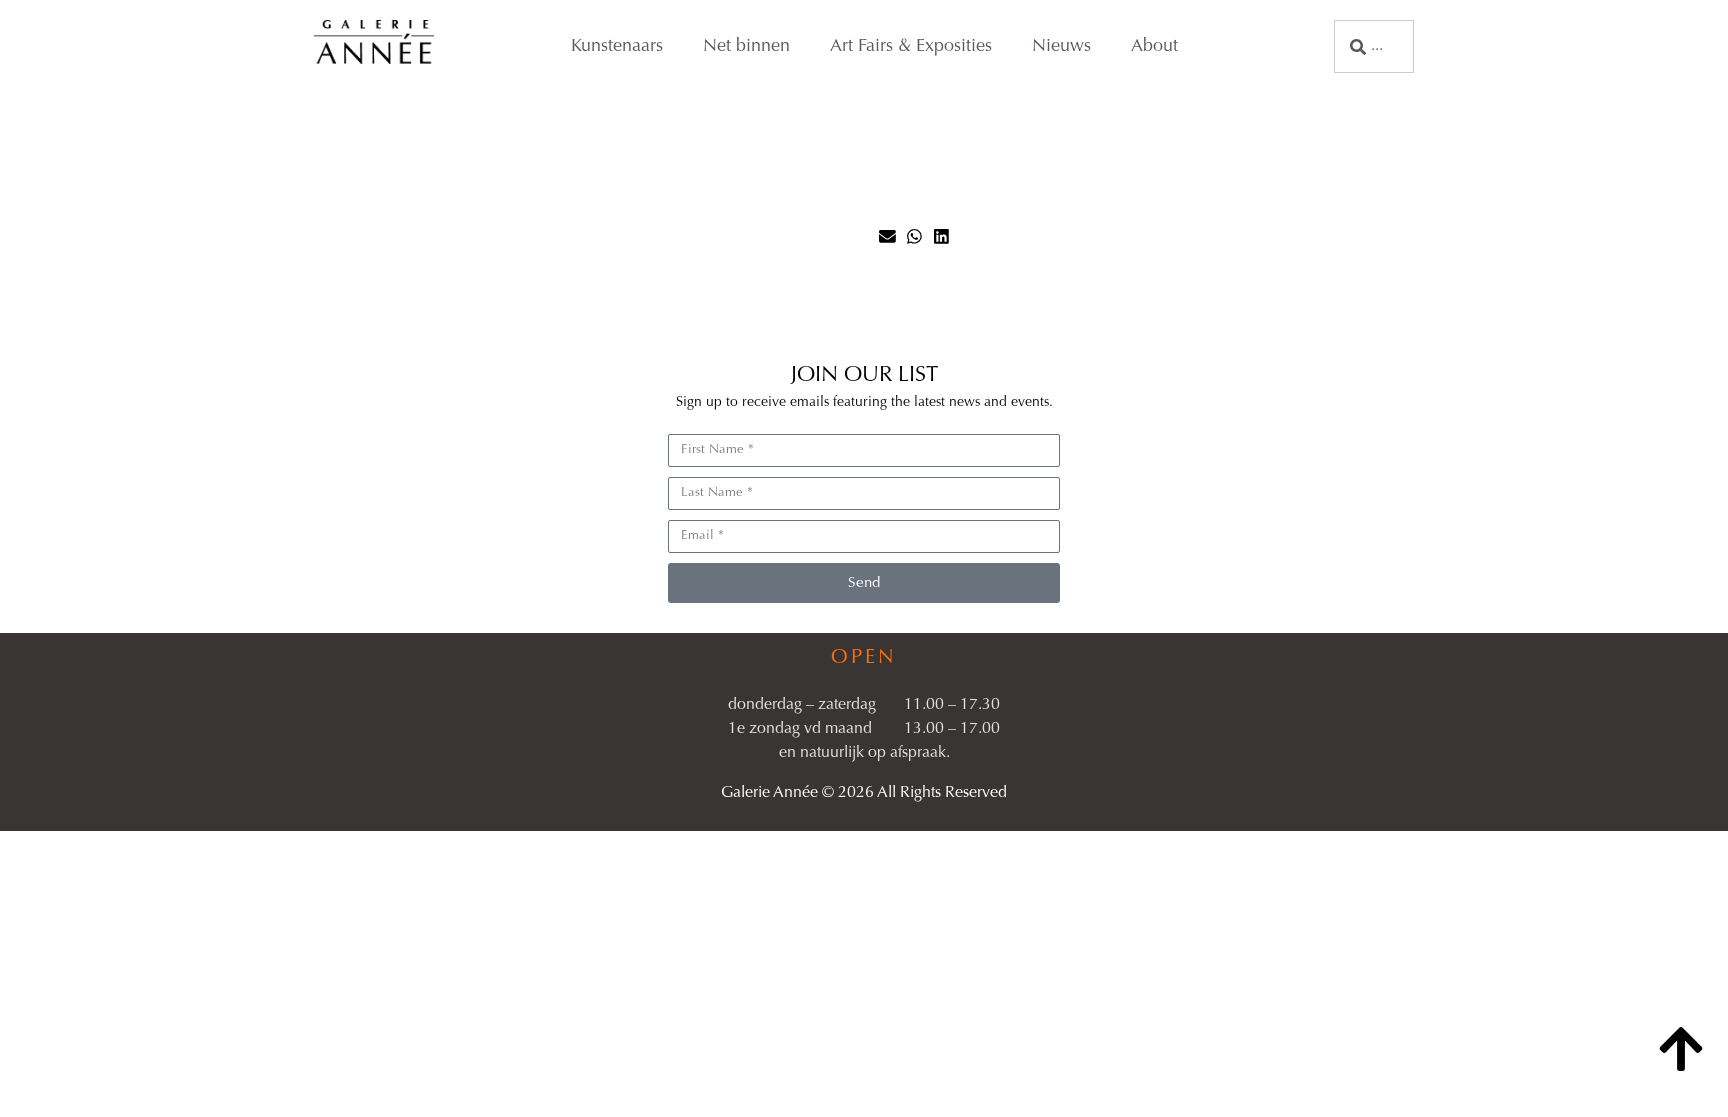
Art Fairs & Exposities (911, 47)
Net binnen (746, 47)
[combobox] (1374, 46)
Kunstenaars (617, 47)
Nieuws (1061, 47)
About (1154, 47)
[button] (887, 236)
